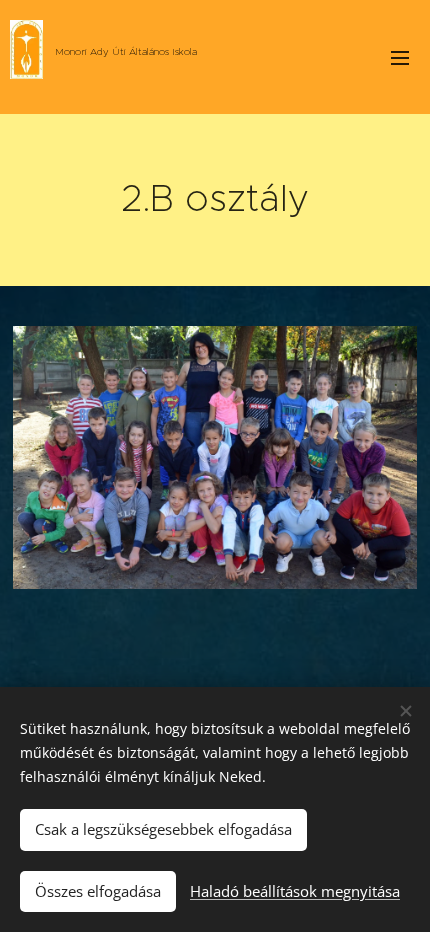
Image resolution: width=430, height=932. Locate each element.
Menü (400, 57)
